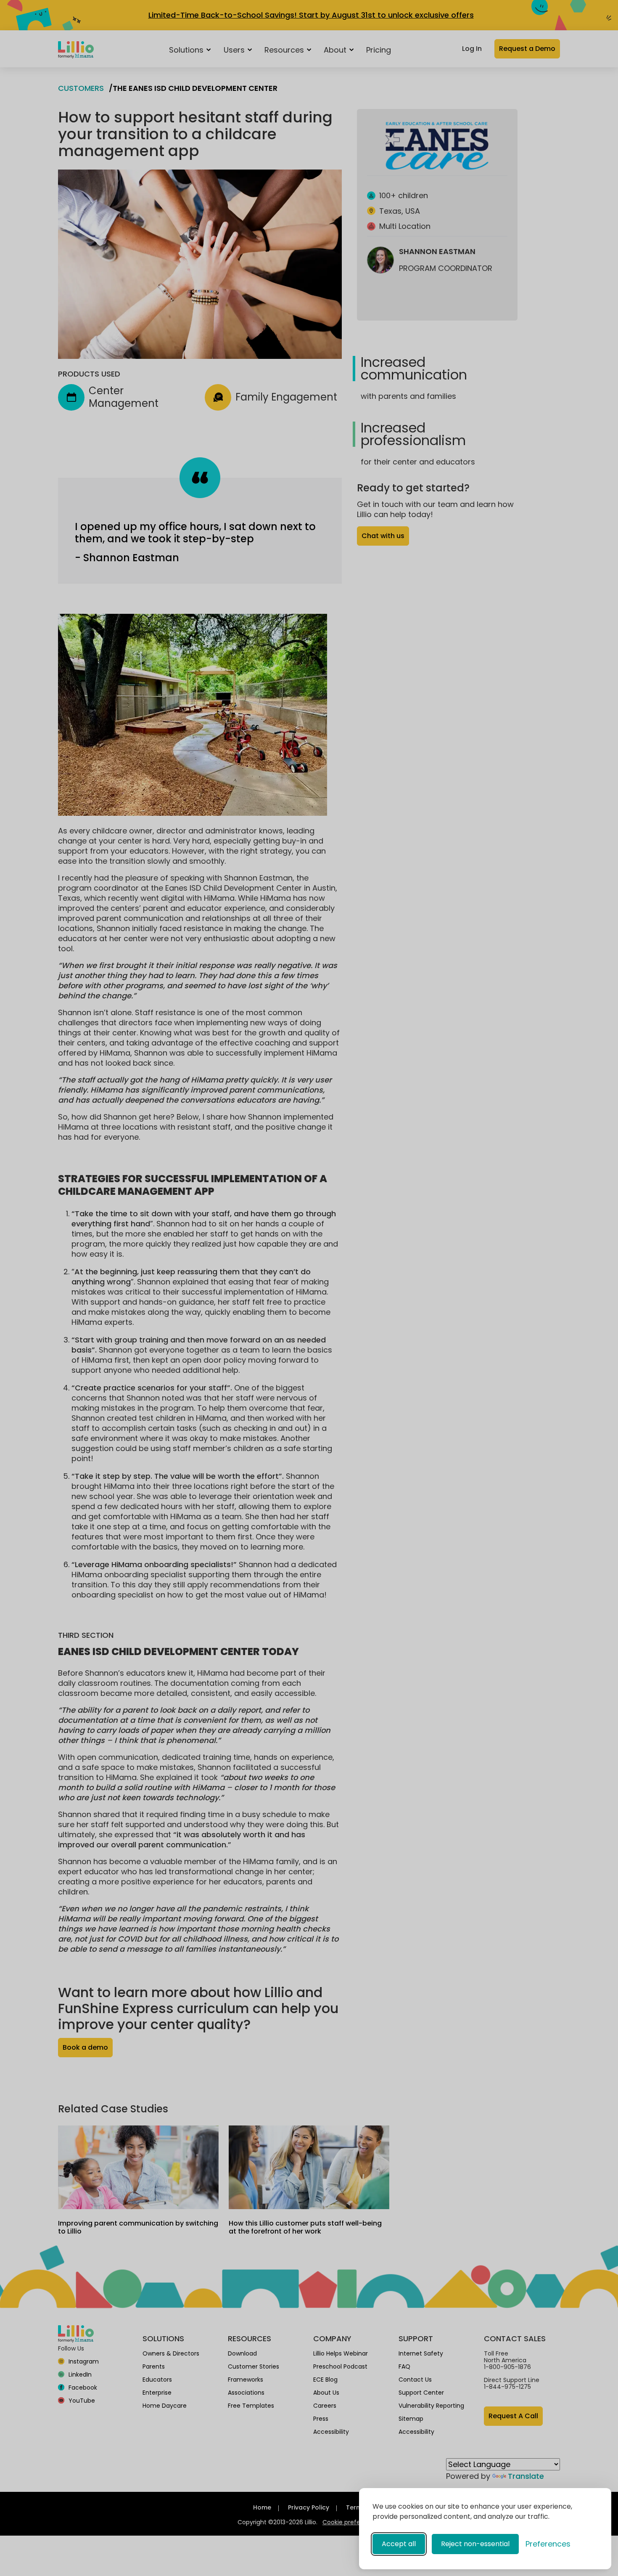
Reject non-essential (475, 2544)
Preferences (548, 2544)
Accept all (399, 2544)
